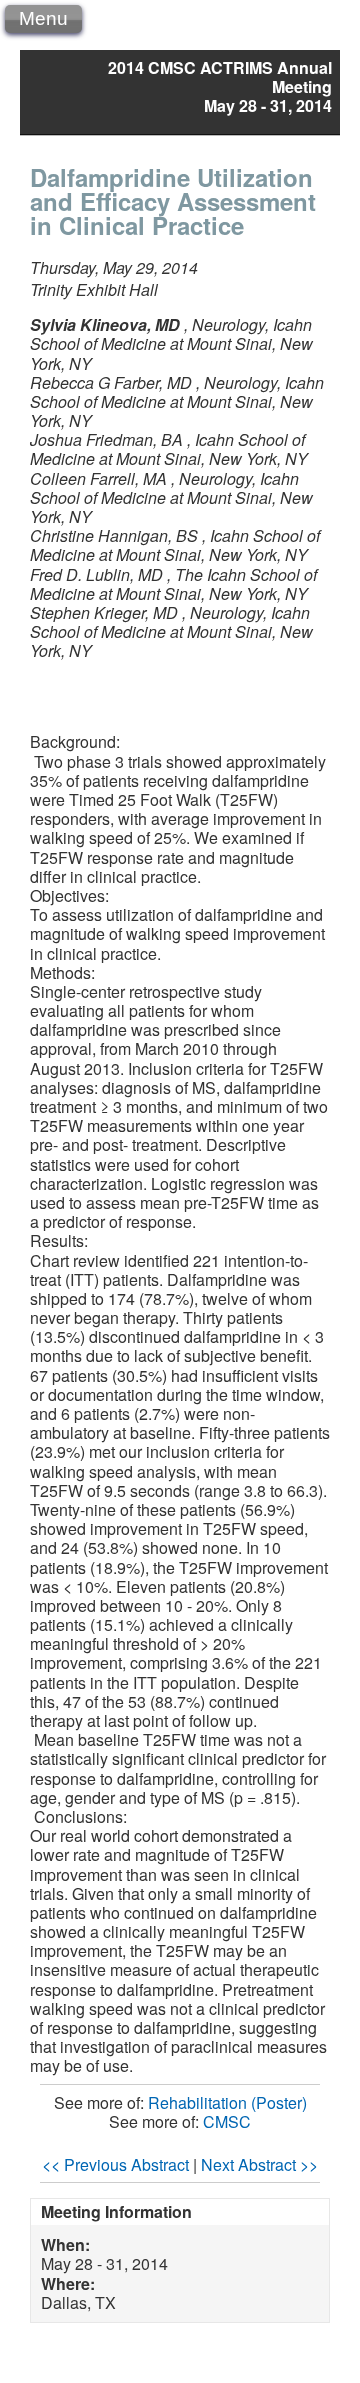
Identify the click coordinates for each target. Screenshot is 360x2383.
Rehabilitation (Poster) (227, 2102)
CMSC (227, 2121)
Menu (43, 18)
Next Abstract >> (259, 2164)
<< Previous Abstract (115, 2164)
